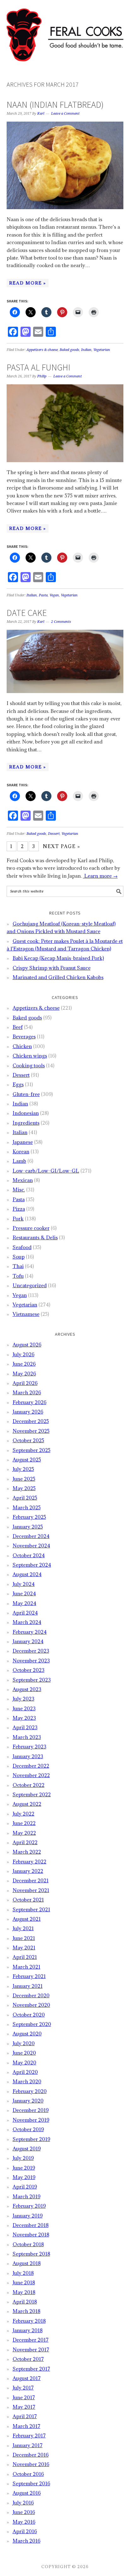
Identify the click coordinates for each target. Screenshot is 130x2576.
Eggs (18, 1084)
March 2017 (27, 2426)
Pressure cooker (31, 1228)
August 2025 (27, 1460)
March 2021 (27, 1967)
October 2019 (28, 2129)
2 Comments (61, 622)
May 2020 (24, 2063)
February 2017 (29, 2435)
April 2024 (25, 1613)
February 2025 (29, 1517)
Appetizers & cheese (42, 350)
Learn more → (100, 876)
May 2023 (24, 1718)
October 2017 (28, 2359)
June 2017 (24, 2397)
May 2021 (24, 1948)
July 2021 (23, 1928)
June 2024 (24, 1593)
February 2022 (30, 1862)
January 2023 (28, 1756)
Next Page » (62, 846)
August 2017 (27, 2378)
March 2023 (27, 1737)
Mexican (23, 1180)
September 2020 (32, 2024)
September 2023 (32, 1680)
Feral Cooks (65, 32)
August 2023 (27, 1689)
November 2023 (31, 1661)
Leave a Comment (65, 114)
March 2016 (27, 2541)
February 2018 (29, 2321)
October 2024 (29, 1555)
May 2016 (24, 2522)
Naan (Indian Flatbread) (55, 105)
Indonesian (26, 1113)
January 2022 (28, 1871)
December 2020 (31, 1995)
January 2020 (28, 2101)
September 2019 (31, 2139)
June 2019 (24, 2168)
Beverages (24, 1036)
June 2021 (24, 1938)
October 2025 (28, 1440)
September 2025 (32, 1450)
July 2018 (23, 2273)
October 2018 (28, 2244)
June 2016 (24, 2512)
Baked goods (69, 350)
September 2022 (32, 1794)
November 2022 (31, 1775)
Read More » (28, 283)
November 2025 (31, 1431)
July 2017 (23, 2388)
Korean (21, 1151)
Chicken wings (30, 1056)
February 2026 (30, 1402)
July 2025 (23, 1469)
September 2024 (32, 1565)
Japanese (23, 1142)
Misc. (19, 1190)
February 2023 (30, 1747)
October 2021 (28, 1900)
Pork (18, 1219)
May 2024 (24, 1603)
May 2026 (24, 1374)
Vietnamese (26, 1314)
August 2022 (27, 1804)
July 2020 (24, 2043)
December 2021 (31, 1880)
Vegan (54, 595)
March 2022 (27, 1852)
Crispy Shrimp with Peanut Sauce (52, 968)
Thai (18, 1266)
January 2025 (28, 1527)
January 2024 (28, 1641)
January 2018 (28, 2330)
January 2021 (28, 1986)
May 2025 (24, 1488)
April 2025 (25, 1498)
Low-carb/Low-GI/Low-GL (46, 1171)
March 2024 (27, 1622)
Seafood (22, 1247)
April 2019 (25, 2187)
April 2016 (25, 2531)
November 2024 (31, 1546)
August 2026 (27, 1345)
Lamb (19, 1161)
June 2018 (24, 2282)
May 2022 (24, 1833)
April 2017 (25, 2416)
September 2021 (31, 1909)
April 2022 (25, 1842)
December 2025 (31, 1421)
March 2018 (27, 2311)
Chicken (22, 1046)
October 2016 (28, 2474)
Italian (32, 595)
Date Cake (27, 613)
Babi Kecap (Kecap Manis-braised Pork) (58, 958)
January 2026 (28, 1412)
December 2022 (31, 1766)
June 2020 (24, 2053)
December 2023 (31, 1651)
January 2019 (28, 2216)
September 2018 (31, 2254)
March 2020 (27, 2081)
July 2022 (24, 1814)
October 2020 (29, 2015)
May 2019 (24, 2177)
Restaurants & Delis (35, 1237)
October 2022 (29, 1785)
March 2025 (27, 1507)
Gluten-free (26, 1094)
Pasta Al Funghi (38, 367)
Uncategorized (30, 1285)
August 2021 (27, 1919)
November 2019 (31, 2120)
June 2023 (24, 1708)
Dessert (54, 834)
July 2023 (24, 1699)
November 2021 (31, 1890)
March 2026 (27, 1392)
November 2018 (31, 2235)
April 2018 (25, 2302)
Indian (86, 350)
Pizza (19, 1209)
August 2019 (27, 2149)
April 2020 (25, 2072)
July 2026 (24, 1354)
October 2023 (29, 1670)
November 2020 (31, 2005)
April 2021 (25, 1957)
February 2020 (30, 2091)
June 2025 (24, 1479)
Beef (18, 1027)
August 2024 (27, 1574)
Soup (19, 1257)
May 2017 (24, 2407)
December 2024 (31, 1536)
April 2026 (25, 1383)
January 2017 (28, 2445)
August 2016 (27, 2493)
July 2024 (24, 1584)
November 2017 (31, 2349)
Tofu (18, 1276)
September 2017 (31, 2369)
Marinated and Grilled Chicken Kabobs (58, 977)
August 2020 (27, 2034)
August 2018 (27, 2263)
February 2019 (29, 2206)
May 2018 (24, 2292)
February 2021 (29, 1976)
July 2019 (23, 2158)
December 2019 (31, 2110)
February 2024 (30, 1632)
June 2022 (24, 1823)
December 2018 (31, 2225)
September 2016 (31, 2483)
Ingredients (26, 1123)
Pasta (43, 595)
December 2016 (31, 2455)
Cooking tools (29, 1065)
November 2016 (31, 2464)
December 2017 (31, 2340)
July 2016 (23, 2503)
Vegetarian (102, 350)
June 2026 (24, 1364)
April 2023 (25, 1727)
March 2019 (27, 2196)
